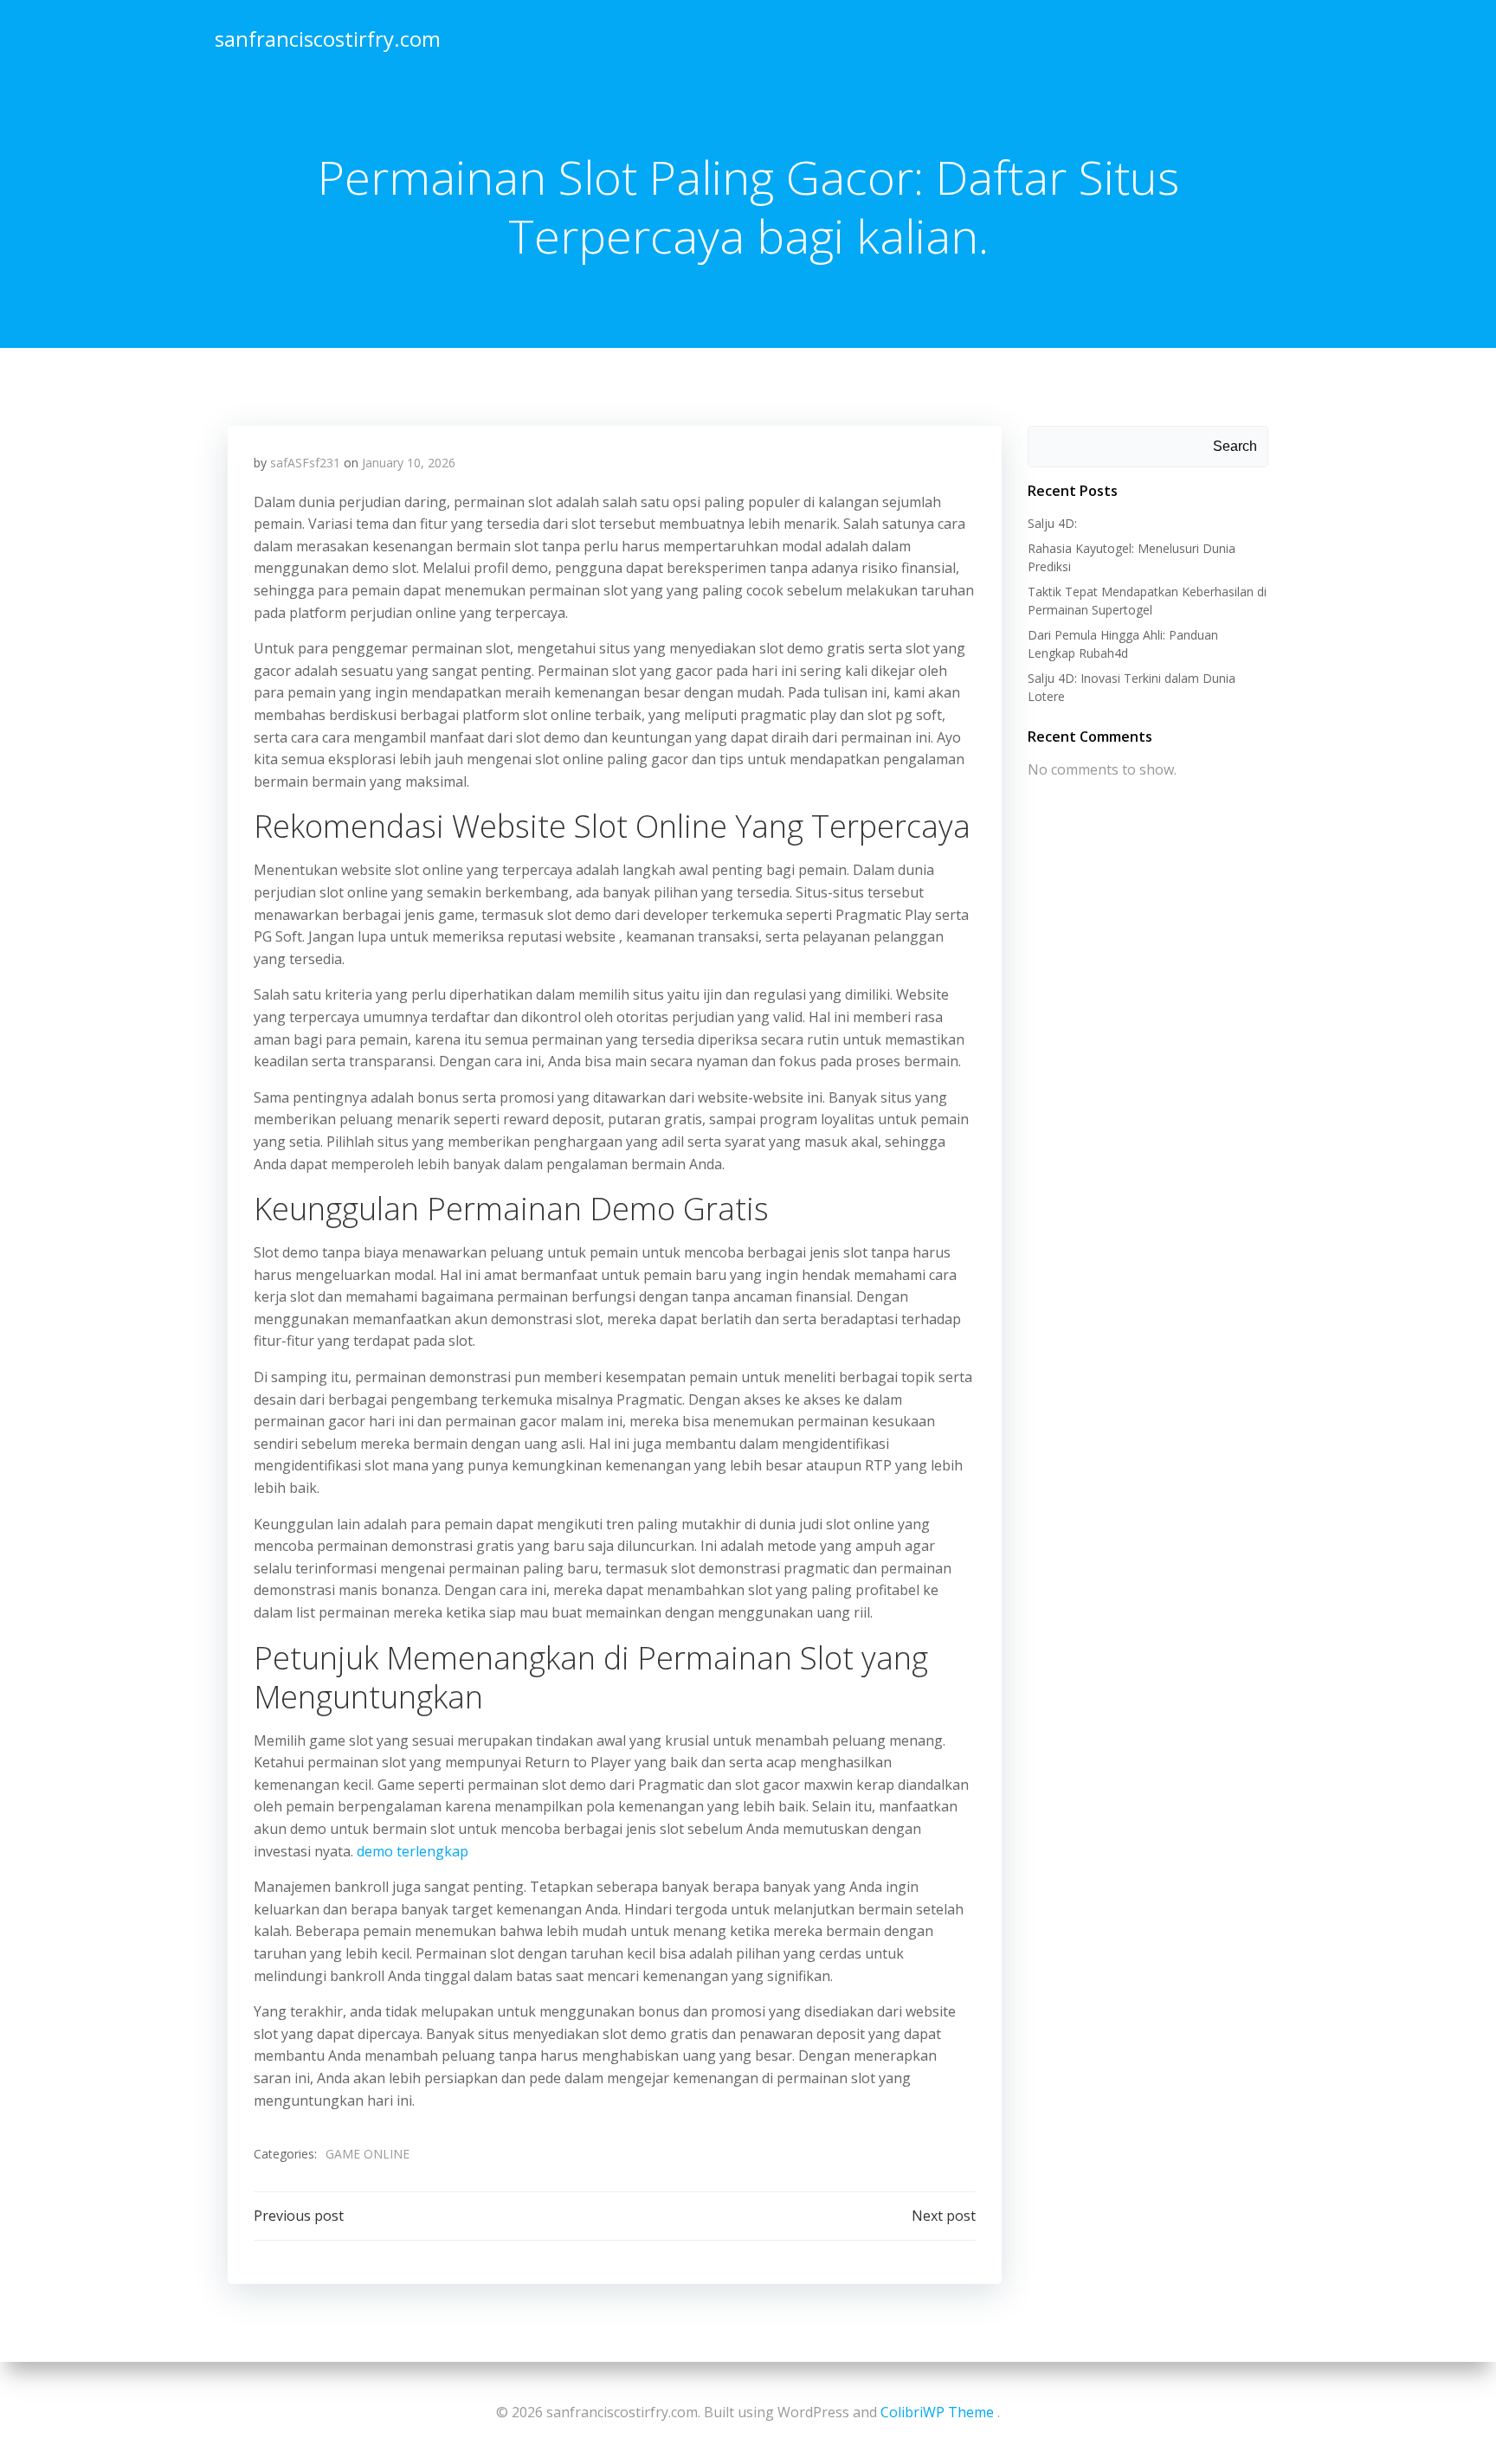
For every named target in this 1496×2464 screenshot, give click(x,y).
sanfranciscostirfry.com (328, 39)
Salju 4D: (1052, 523)
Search (1235, 446)
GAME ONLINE (368, 2154)
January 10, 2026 (409, 463)
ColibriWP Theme (937, 2412)
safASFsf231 (305, 463)
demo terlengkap (413, 1851)
